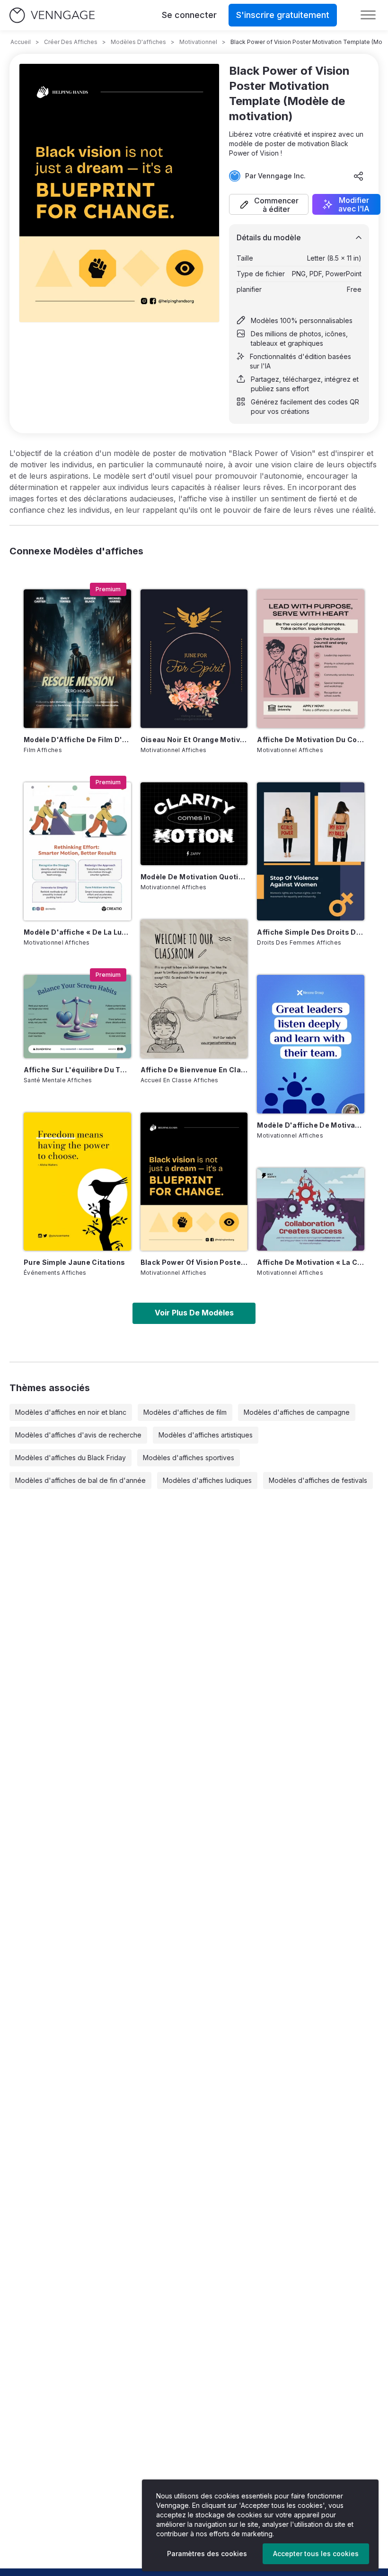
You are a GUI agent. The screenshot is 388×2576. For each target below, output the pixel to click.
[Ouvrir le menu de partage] (359, 176)
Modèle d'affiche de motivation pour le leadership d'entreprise (311, 1125)
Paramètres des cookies (207, 2554)
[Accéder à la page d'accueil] (52, 15)
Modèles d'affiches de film (185, 1412)
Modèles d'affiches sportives (189, 1458)
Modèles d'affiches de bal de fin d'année (80, 1480)
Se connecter (189, 15)
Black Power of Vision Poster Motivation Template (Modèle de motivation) (194, 1262)
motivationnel (198, 42)
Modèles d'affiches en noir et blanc (71, 1412)
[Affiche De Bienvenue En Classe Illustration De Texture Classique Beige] (194, 989)
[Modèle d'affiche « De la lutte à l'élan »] (77, 851)
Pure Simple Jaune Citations (74, 1262)
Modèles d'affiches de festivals (318, 1480)
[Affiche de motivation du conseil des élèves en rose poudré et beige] (311, 658)
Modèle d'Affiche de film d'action (77, 740)
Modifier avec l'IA (354, 204)
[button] (269, 204)
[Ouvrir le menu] (368, 15)
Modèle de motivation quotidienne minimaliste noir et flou (194, 877)
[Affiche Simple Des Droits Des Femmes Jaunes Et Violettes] (311, 851)
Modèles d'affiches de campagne (297, 1412)
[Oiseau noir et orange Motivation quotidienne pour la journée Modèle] (194, 658)
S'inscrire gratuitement (283, 15)
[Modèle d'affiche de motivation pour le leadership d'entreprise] (311, 1044)
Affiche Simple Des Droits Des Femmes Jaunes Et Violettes (311, 932)
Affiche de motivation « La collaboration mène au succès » (311, 1262)
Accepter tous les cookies (316, 2554)
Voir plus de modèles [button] (194, 1313)
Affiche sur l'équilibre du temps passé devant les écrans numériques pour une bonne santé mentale (77, 1070)
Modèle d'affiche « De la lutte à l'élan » (77, 932)
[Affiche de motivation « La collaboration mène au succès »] (311, 1209)
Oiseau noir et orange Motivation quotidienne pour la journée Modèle (194, 740)
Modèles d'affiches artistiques (206, 1435)
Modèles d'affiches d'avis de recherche (78, 1435)
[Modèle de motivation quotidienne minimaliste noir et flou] (194, 824)
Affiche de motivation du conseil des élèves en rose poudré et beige (311, 740)
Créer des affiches (71, 42)
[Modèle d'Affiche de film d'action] (77, 658)
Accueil (21, 42)
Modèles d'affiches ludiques (207, 1480)
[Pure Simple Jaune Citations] (77, 1182)
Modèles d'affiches (138, 42)
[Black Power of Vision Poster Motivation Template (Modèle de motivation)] (194, 1182)
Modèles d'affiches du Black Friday (71, 1458)
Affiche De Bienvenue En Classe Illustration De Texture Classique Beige (194, 1070)
